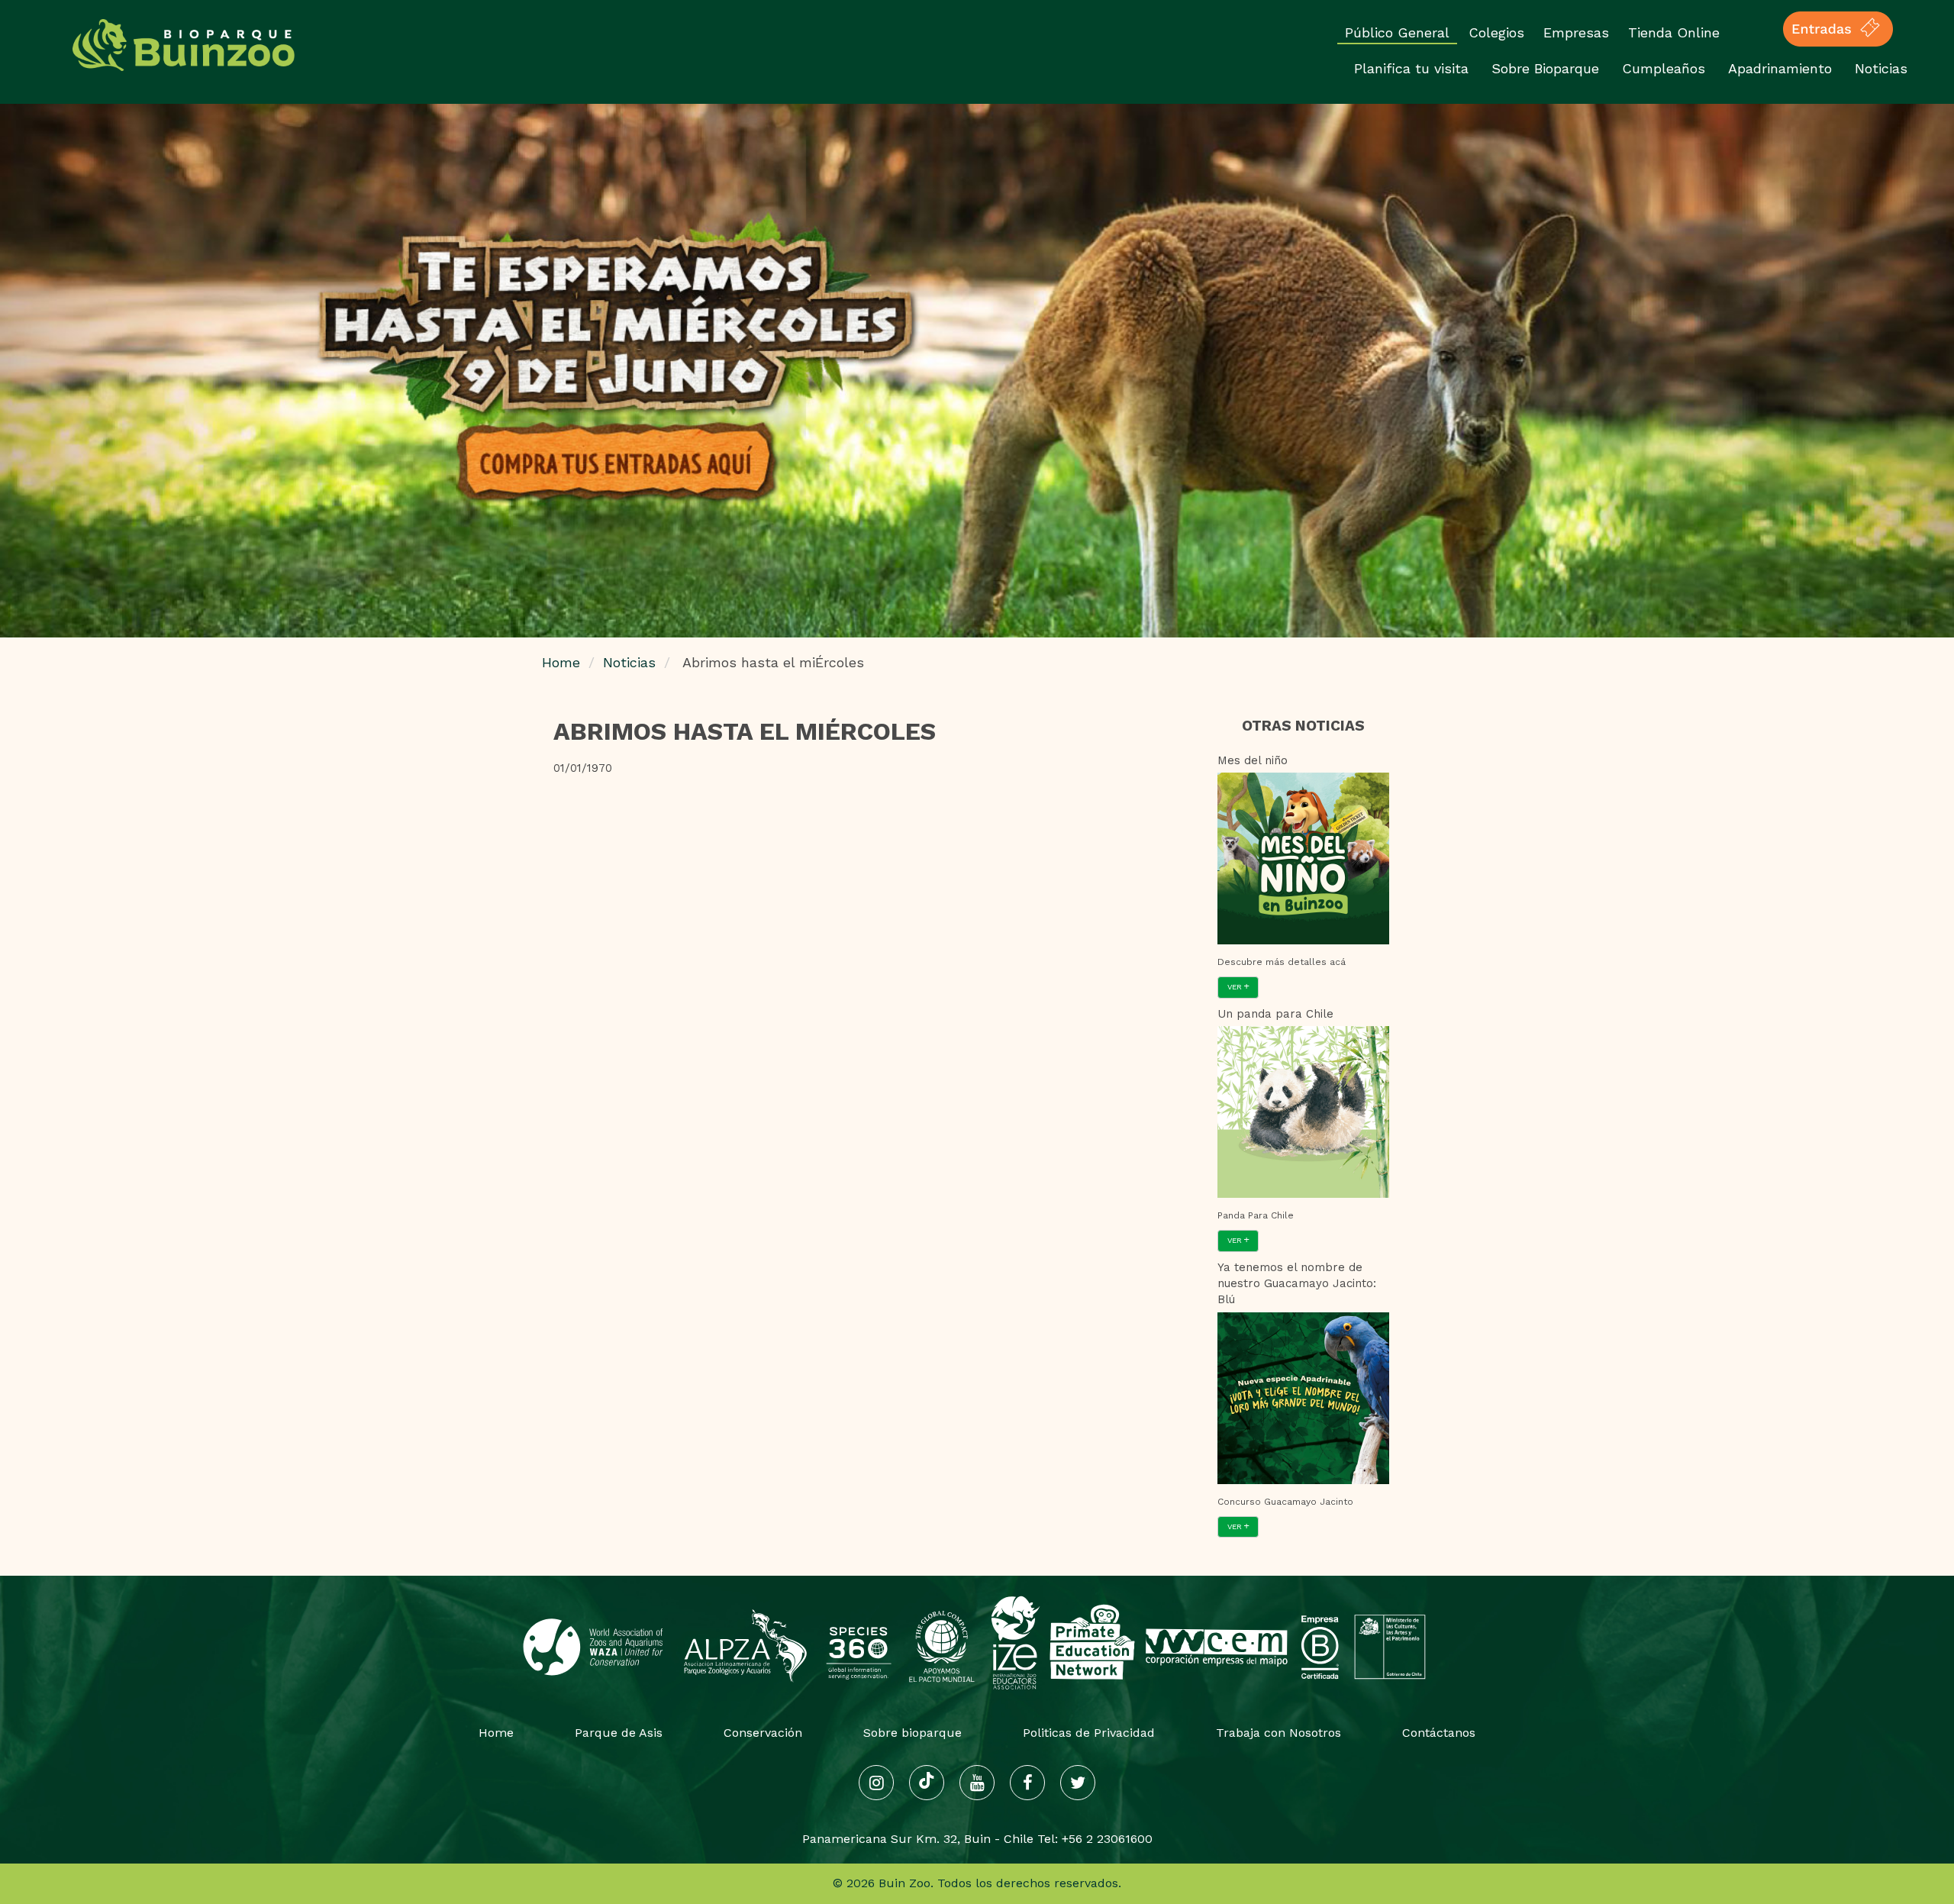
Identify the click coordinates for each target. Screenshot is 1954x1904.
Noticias (1881, 68)
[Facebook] (1027, 1783)
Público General (1397, 32)
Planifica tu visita (1411, 68)
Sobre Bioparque (1545, 68)
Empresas (1576, 32)
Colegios (1496, 32)
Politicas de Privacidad (1089, 1733)
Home (561, 662)
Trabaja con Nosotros (1278, 1733)
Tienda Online (1674, 32)
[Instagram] (876, 1783)
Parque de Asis (619, 1733)
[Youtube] (977, 1783)
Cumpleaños (1664, 68)
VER (1236, 987)
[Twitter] (1078, 1783)
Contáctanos (1439, 1733)
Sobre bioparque (913, 1733)
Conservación (763, 1733)
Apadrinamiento (1780, 68)
